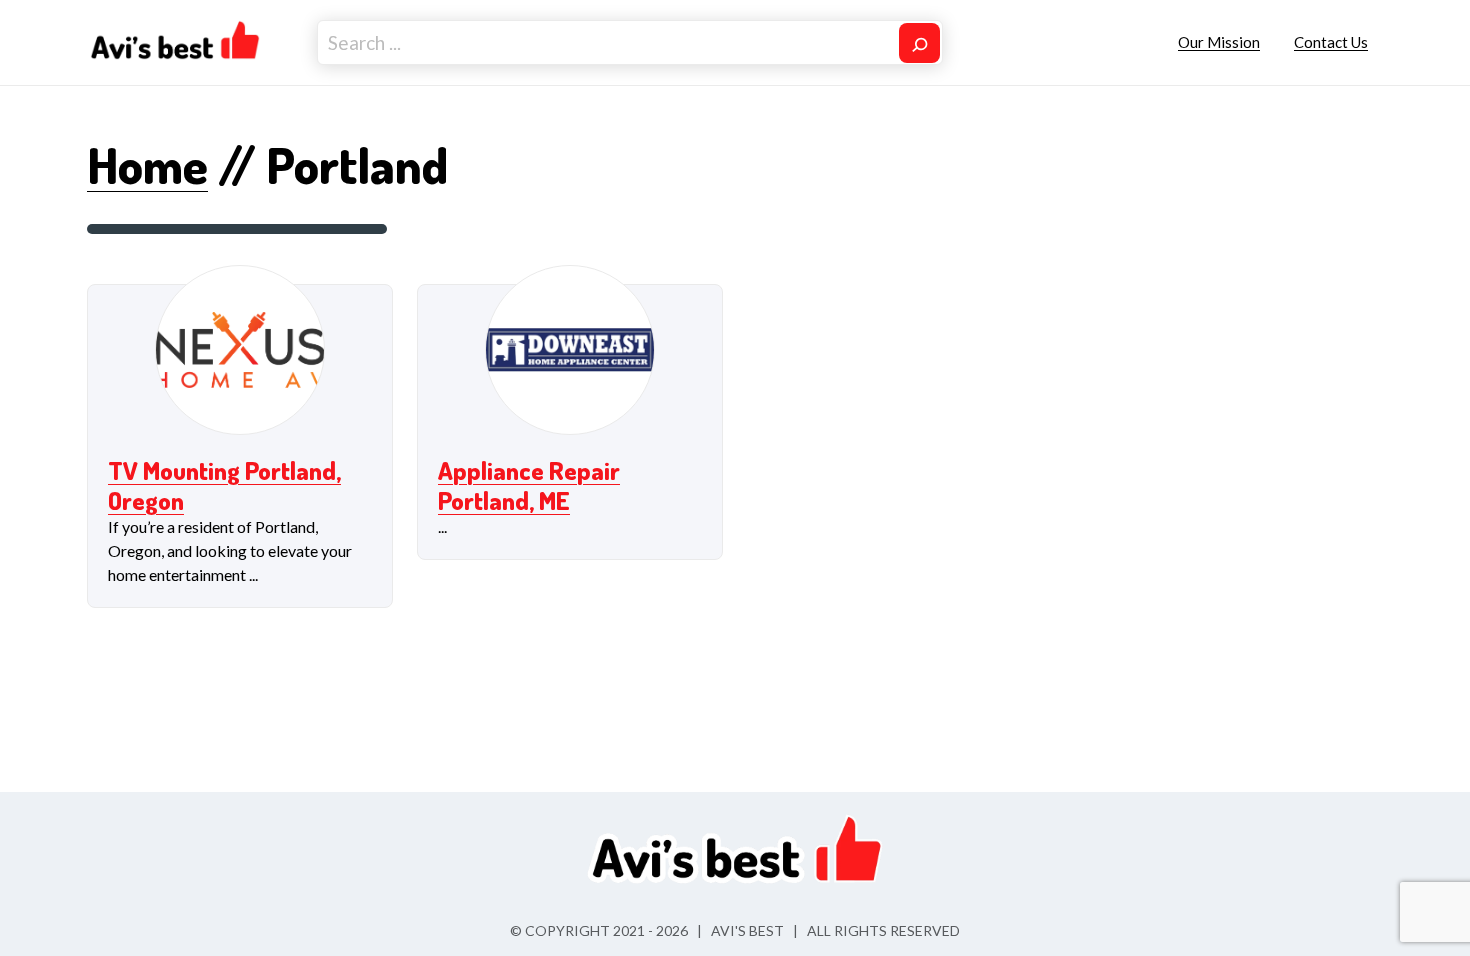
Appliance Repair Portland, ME (529, 485)
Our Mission (1219, 42)
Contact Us (1331, 42)
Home (147, 164)
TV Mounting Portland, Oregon (224, 485)
